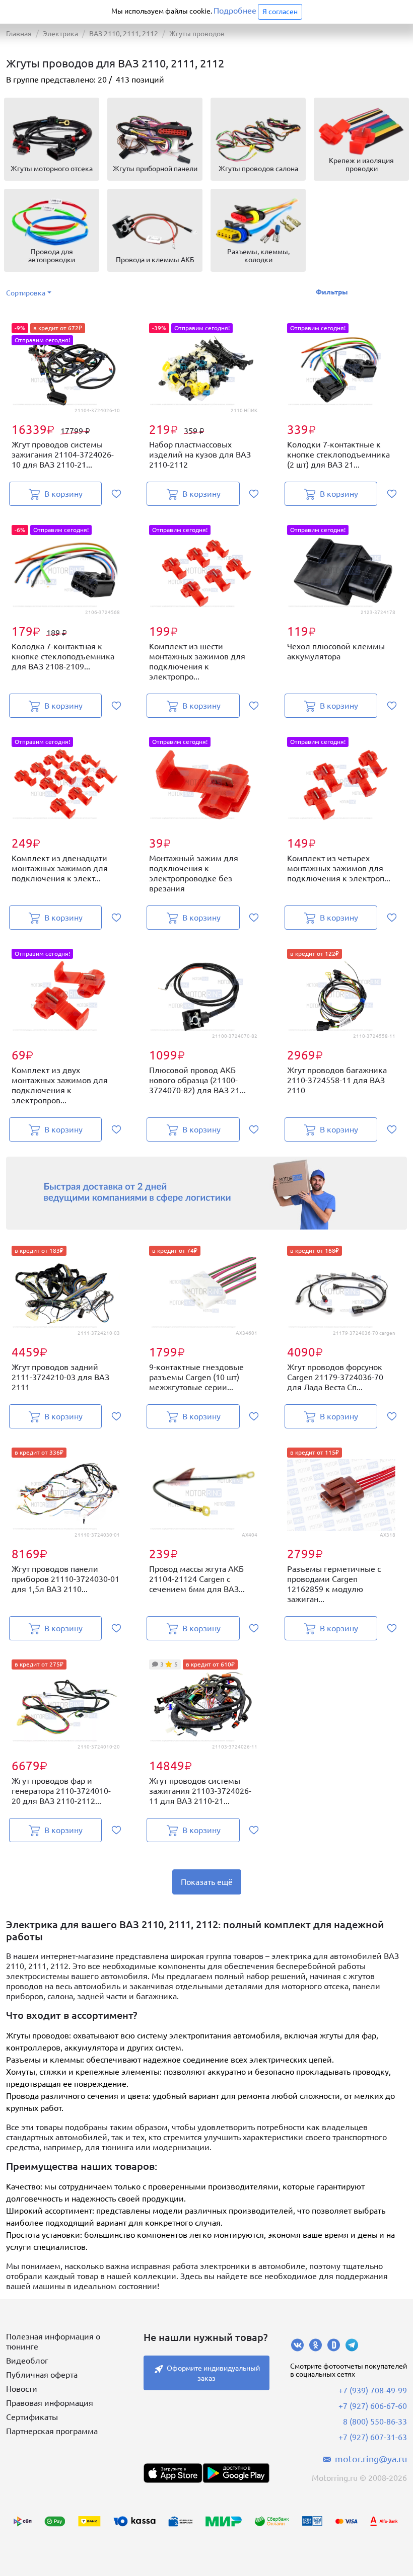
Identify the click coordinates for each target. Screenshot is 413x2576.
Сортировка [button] (26, 293)
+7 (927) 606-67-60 (373, 2406)
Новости (22, 2389)
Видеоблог (27, 2361)
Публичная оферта (42, 2375)
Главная (19, 34)
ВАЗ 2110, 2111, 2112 (124, 34)
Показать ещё (207, 1882)
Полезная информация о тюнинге (53, 2341)
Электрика (60, 34)
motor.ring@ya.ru (371, 2459)
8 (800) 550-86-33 (375, 2421)
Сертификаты (32, 2417)
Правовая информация (50, 2403)
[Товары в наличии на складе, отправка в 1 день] (206, 1193)
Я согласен (280, 12)
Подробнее (235, 11)
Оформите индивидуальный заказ (213, 2373)
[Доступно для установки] (236, 2473)
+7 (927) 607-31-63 (373, 2437)
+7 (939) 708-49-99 (373, 2390)
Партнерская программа (52, 2431)
